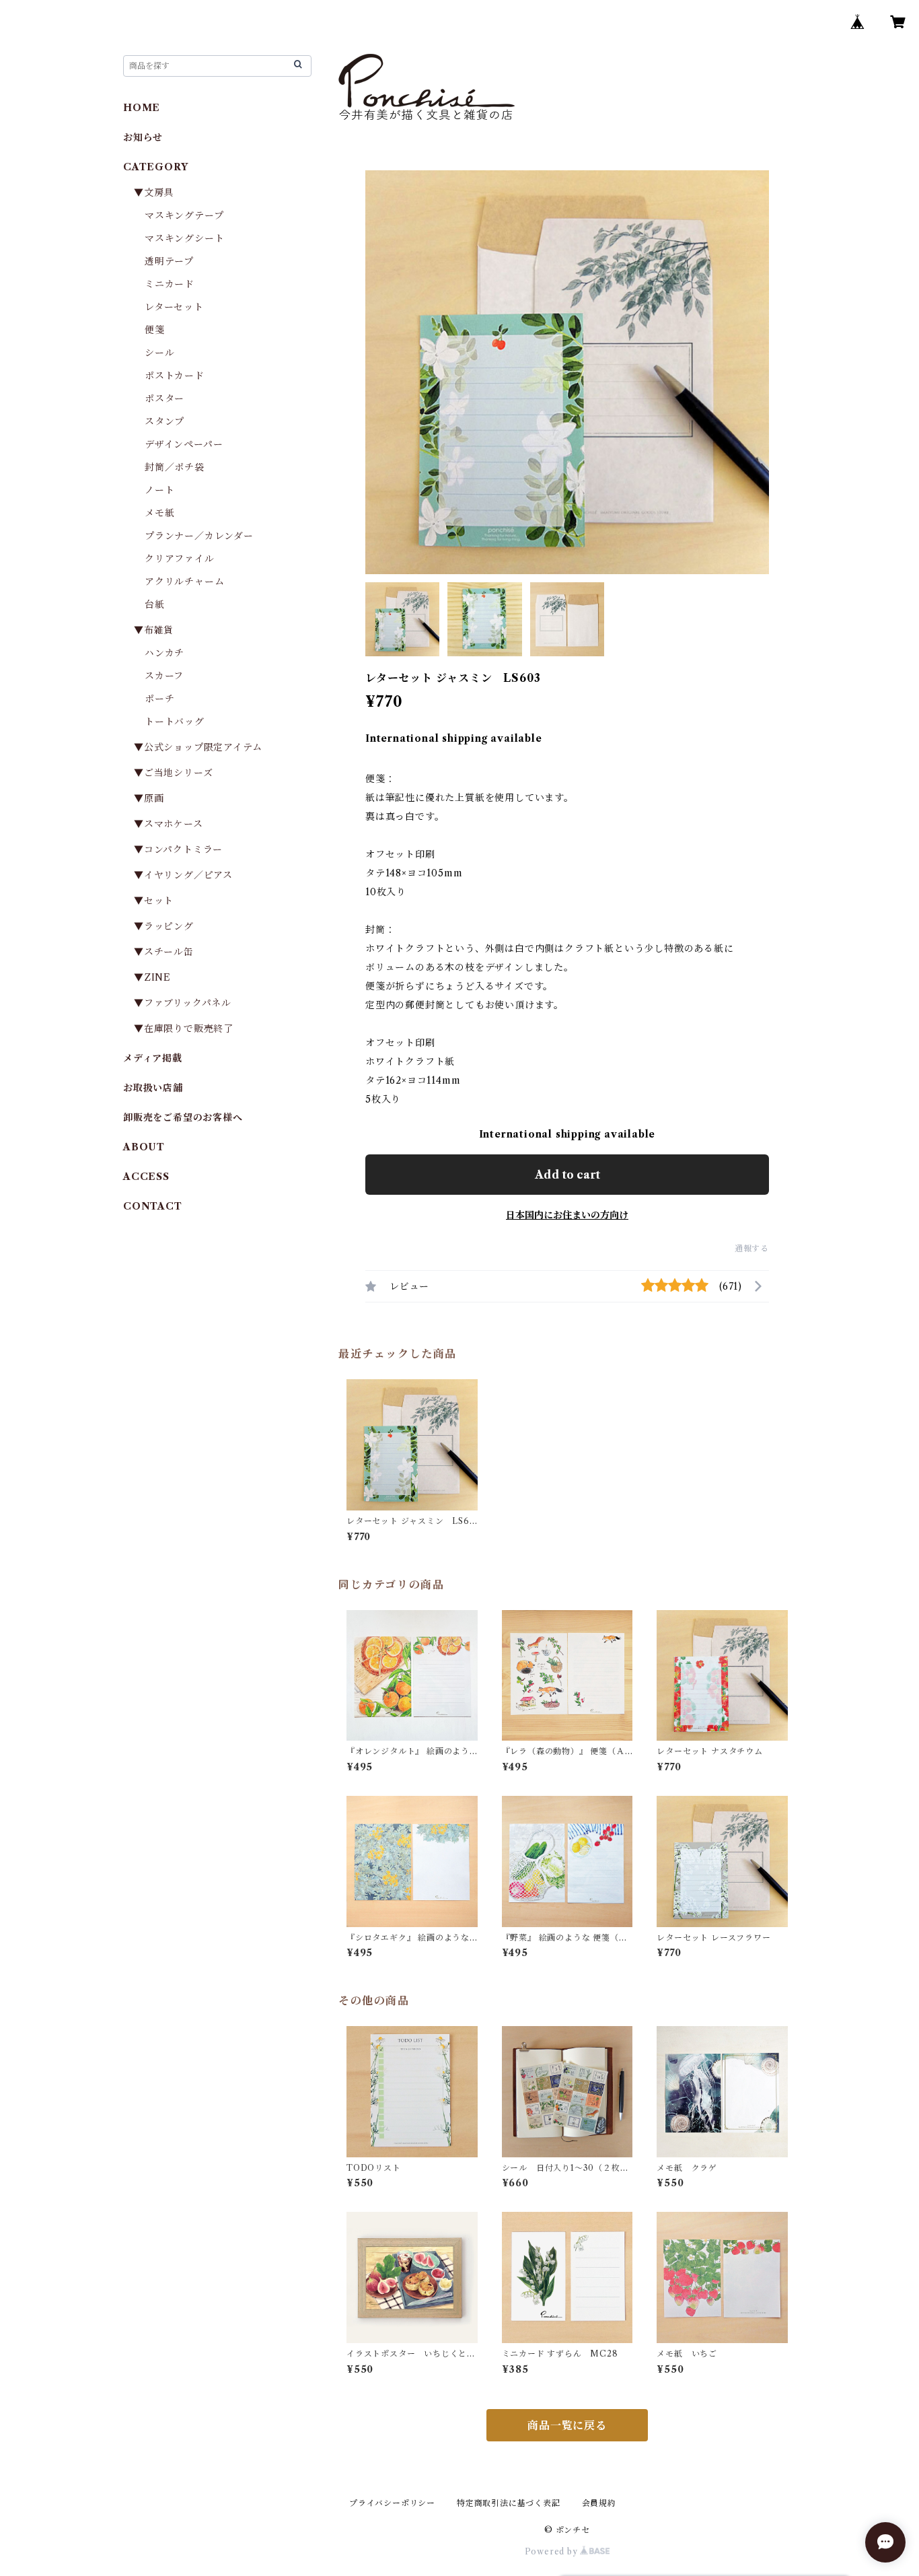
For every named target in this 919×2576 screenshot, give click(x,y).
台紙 (155, 604)
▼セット (154, 901)
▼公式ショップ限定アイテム (198, 747)
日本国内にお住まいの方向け (567, 1215)
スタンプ (170, 421)
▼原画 (149, 798)
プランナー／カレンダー (199, 536)
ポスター (164, 398)
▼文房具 (159, 193)
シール (159, 353)
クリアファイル (180, 559)
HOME (142, 108)
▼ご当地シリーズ (173, 773)
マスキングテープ (184, 215)
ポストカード (175, 376)
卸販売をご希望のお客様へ (183, 1117)
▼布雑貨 (154, 630)
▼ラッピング (164, 926)
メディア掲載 (153, 1058)
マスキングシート (184, 238)
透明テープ (169, 261)
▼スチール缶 (164, 952)
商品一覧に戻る (567, 2425)
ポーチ (159, 699)
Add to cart (567, 1175)
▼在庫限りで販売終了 (184, 1029)
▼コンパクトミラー (178, 849)
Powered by (553, 2551)
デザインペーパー (184, 444)
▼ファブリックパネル (183, 1003)
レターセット (174, 307)
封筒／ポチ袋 (175, 467)
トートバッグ (175, 722)
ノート (159, 490)
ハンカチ (164, 653)
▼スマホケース (169, 824)
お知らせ (143, 137)
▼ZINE (152, 977)
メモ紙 (159, 513)
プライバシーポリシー (392, 2503)
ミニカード (170, 284)
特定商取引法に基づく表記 (509, 2503)
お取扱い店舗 (153, 1088)
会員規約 (599, 2503)
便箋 (155, 330)
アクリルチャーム (184, 582)
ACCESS (146, 1177)
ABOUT (144, 1147)
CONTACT (153, 1206)
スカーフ (164, 676)
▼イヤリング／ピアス (183, 875)
